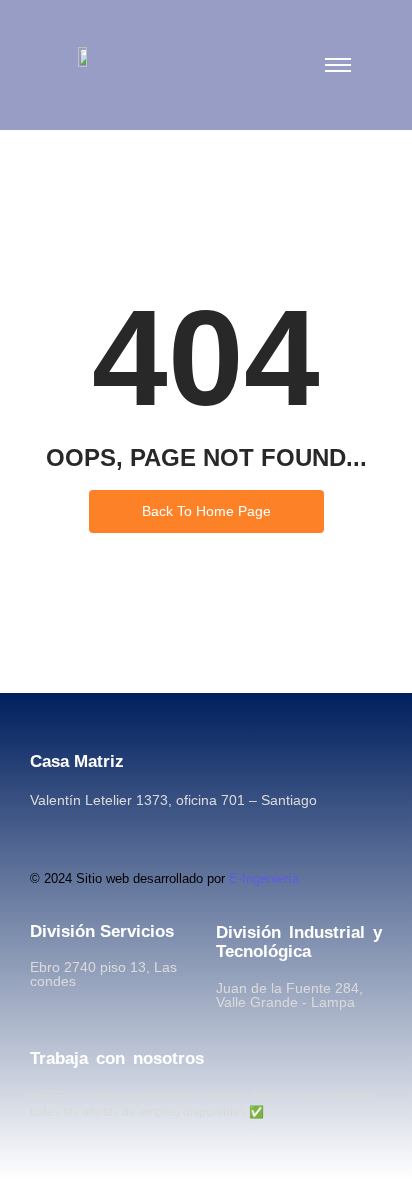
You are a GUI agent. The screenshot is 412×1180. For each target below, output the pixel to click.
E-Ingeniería (264, 878)
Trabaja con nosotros (117, 1058)
